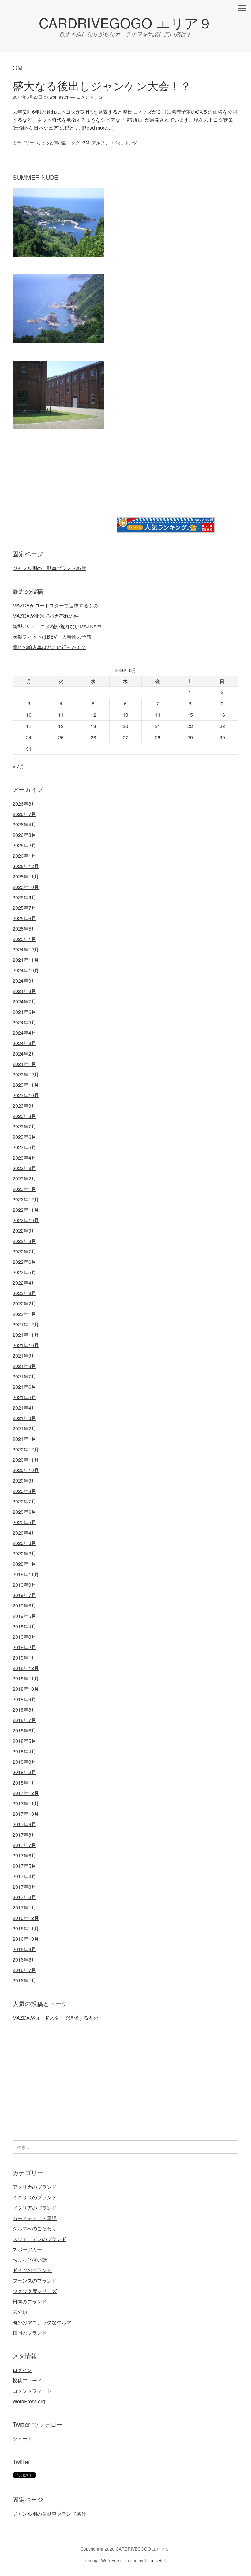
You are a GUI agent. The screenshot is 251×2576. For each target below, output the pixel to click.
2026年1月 (24, 856)
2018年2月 (24, 1772)
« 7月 (18, 766)
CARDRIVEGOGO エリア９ (125, 23)
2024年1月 (24, 1064)
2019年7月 (24, 1595)
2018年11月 (26, 1678)
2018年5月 (24, 1741)
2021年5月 (24, 1397)
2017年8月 (24, 1835)
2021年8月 (24, 1366)
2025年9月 (24, 897)
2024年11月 (26, 960)
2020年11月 (26, 1460)
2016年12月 (26, 1918)
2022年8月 (24, 1241)
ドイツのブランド (32, 2270)
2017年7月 (24, 1845)
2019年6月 (24, 1605)
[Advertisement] (64, 490)
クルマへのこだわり (35, 2229)
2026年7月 (24, 814)
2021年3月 (24, 1418)
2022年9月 (24, 1231)
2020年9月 (24, 1481)
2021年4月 (24, 1408)
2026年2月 (24, 845)
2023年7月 (24, 1126)
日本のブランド (30, 2301)
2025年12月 (26, 866)
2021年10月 (26, 1345)
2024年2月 (24, 1054)
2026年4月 (24, 824)
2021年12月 (26, 1324)
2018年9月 (24, 1699)
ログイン (22, 2370)
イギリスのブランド (35, 2197)
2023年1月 (24, 1189)
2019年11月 (26, 1574)
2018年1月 (24, 1783)
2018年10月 (26, 1689)
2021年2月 (24, 1428)
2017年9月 (24, 1824)
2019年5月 (24, 1616)
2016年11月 (26, 1928)
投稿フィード (27, 2380)
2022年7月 (24, 1251)
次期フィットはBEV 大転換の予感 (52, 637)
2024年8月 (24, 991)
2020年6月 (24, 1512)
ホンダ (131, 142)
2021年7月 (24, 1376)
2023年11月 (26, 1085)
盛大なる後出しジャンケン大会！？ (102, 85)
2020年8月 (24, 1491)
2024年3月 (24, 1043)
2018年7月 (24, 1720)
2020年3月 (24, 1543)
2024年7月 (24, 1001)
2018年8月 (24, 1710)
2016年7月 (24, 1970)
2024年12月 (26, 949)
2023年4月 (24, 1158)
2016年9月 (24, 1949)
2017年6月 (24, 1855)
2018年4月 (24, 1751)
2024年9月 (24, 981)
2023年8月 (24, 1116)
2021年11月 (26, 1335)
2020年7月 (24, 1501)
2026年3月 (24, 835)
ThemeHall (155, 2560)
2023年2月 (24, 1178)
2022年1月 (24, 1314)
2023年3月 (24, 1168)
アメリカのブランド (35, 2187)
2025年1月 (24, 939)
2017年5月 (24, 1866)
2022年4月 (24, 1283)
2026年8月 (24, 804)
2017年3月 (24, 1887)
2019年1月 (24, 1658)
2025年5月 (24, 929)
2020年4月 (24, 1533)
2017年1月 (24, 1907)
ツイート (22, 2439)
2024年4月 (24, 1033)
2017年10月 (26, 1814)
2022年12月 (26, 1199)
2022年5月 (24, 1272)
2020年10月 (26, 1470)
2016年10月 (26, 1939)
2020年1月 (24, 1564)
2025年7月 (24, 908)
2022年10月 (26, 1220)
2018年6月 (24, 1730)
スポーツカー (27, 2249)
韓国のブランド (30, 2333)
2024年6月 (24, 1012)
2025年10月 (26, 887)
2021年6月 (24, 1387)
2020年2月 (24, 1553)
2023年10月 (26, 1095)
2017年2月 (24, 1897)
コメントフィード (32, 2391)
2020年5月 (24, 1522)
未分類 (20, 2312)
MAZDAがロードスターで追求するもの (55, 605)
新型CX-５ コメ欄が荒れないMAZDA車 (57, 626)
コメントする (89, 97)
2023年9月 (24, 1106)
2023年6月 (24, 1137)
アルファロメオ (107, 142)
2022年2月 (24, 1303)
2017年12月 (26, 1793)
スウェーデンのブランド (39, 2239)
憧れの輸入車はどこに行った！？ (49, 647)
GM (86, 142)
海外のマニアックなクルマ (42, 2322)
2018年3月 (24, 1762)
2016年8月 (24, 1960)
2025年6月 (24, 918)
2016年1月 (24, 1980)
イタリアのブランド (35, 2208)
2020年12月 (26, 1449)
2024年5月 (24, 1022)
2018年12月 (26, 1668)
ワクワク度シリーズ (35, 2291)
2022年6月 (24, 1262)
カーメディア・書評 (35, 2218)
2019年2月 (24, 1647)
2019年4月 (24, 1626)
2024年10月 (26, 970)
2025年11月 (26, 876)
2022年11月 (26, 1210)
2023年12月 (26, 1074)
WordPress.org (29, 2401)
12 (93, 715)
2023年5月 (24, 1147)
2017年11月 (26, 1803)
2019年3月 (24, 1637)
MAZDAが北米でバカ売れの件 (46, 616)
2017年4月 (24, 1876)
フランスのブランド (35, 2281)
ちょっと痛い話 (51, 142)
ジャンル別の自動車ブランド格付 (49, 568)
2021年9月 (24, 1356)
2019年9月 (24, 1585)
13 (125, 715)
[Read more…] (97, 128)
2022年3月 (24, 1293)
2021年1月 (24, 1439)
